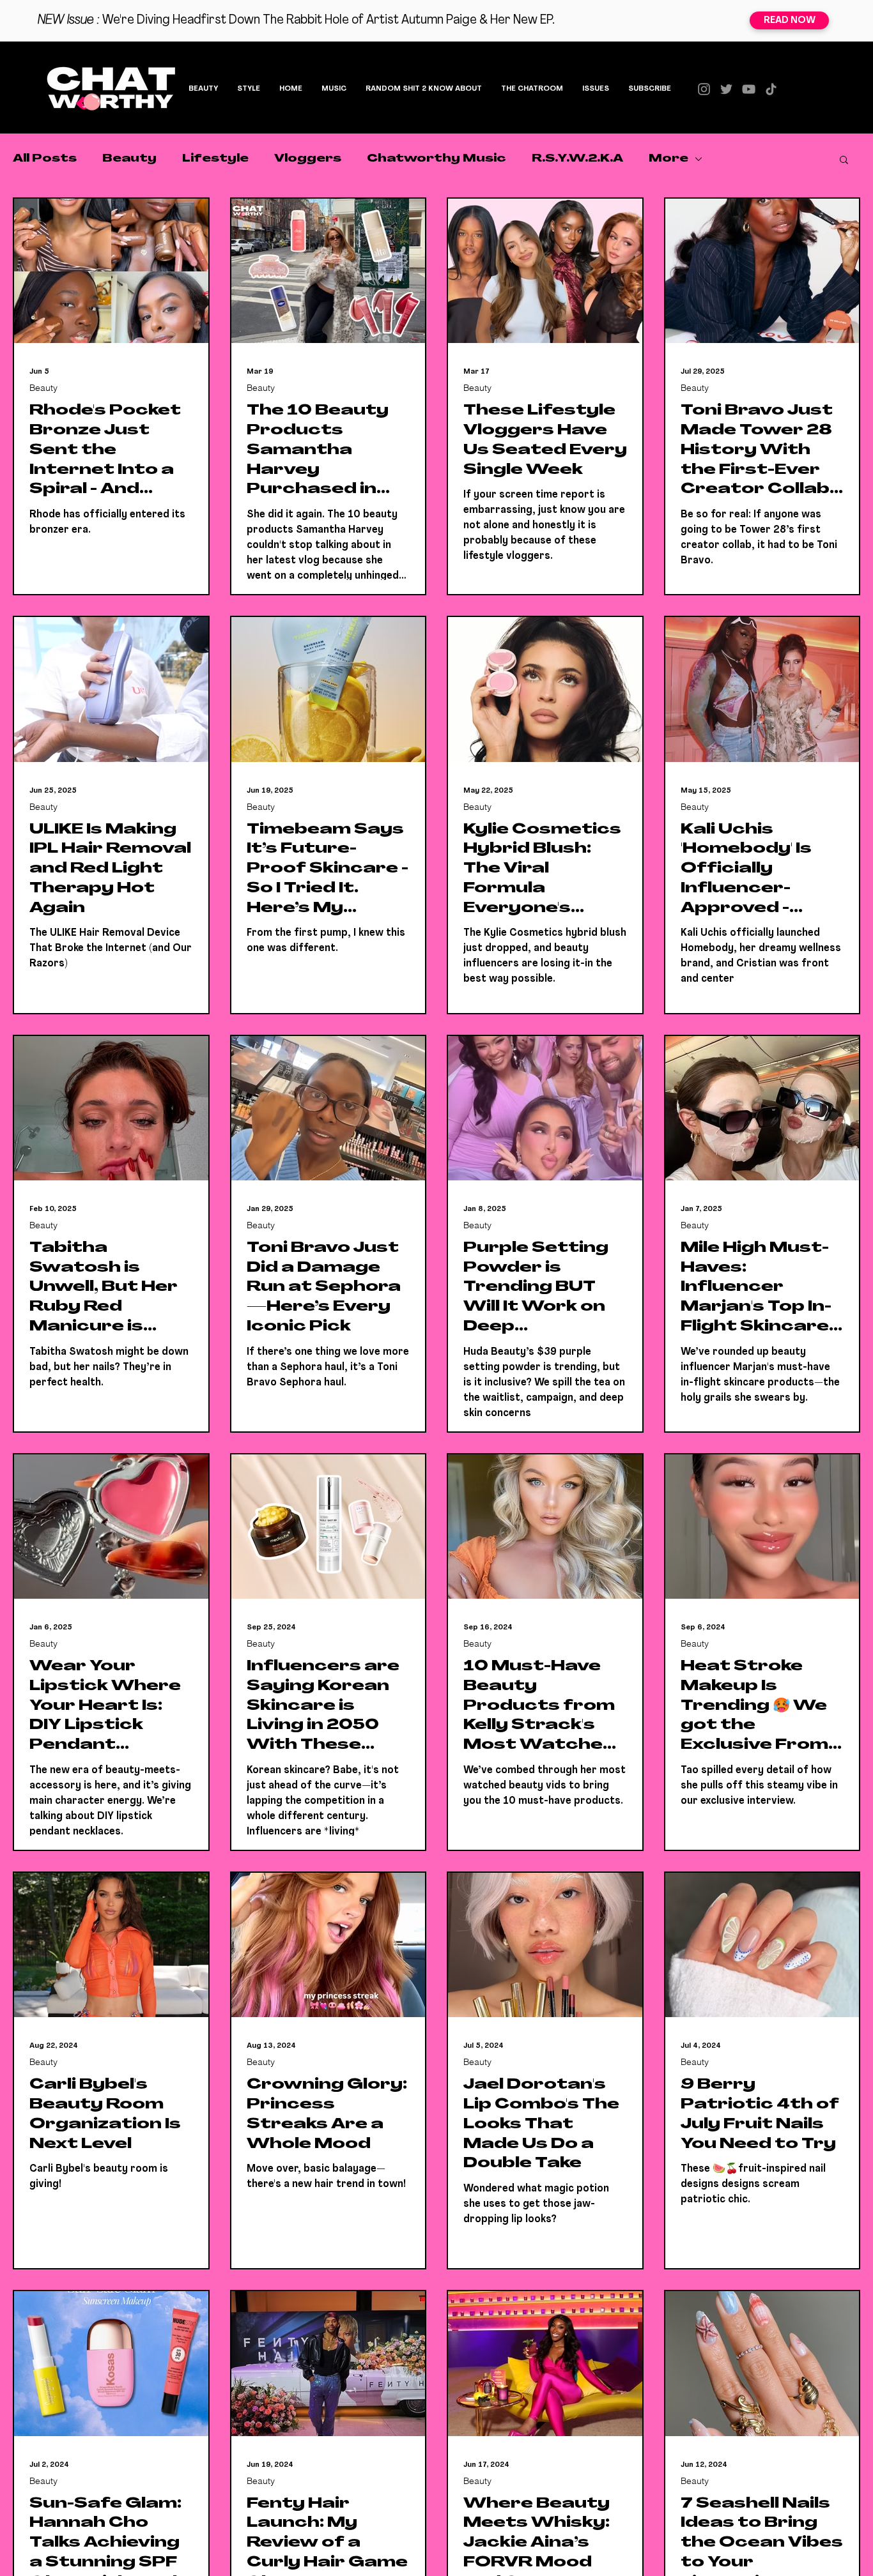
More (668, 159)
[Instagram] (704, 89)
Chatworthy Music (436, 159)
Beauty (129, 159)
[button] (844, 161)
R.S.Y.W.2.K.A (577, 159)
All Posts (45, 159)
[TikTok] (771, 89)
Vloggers (308, 159)
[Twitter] (726, 89)
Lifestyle (215, 159)
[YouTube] (749, 89)
